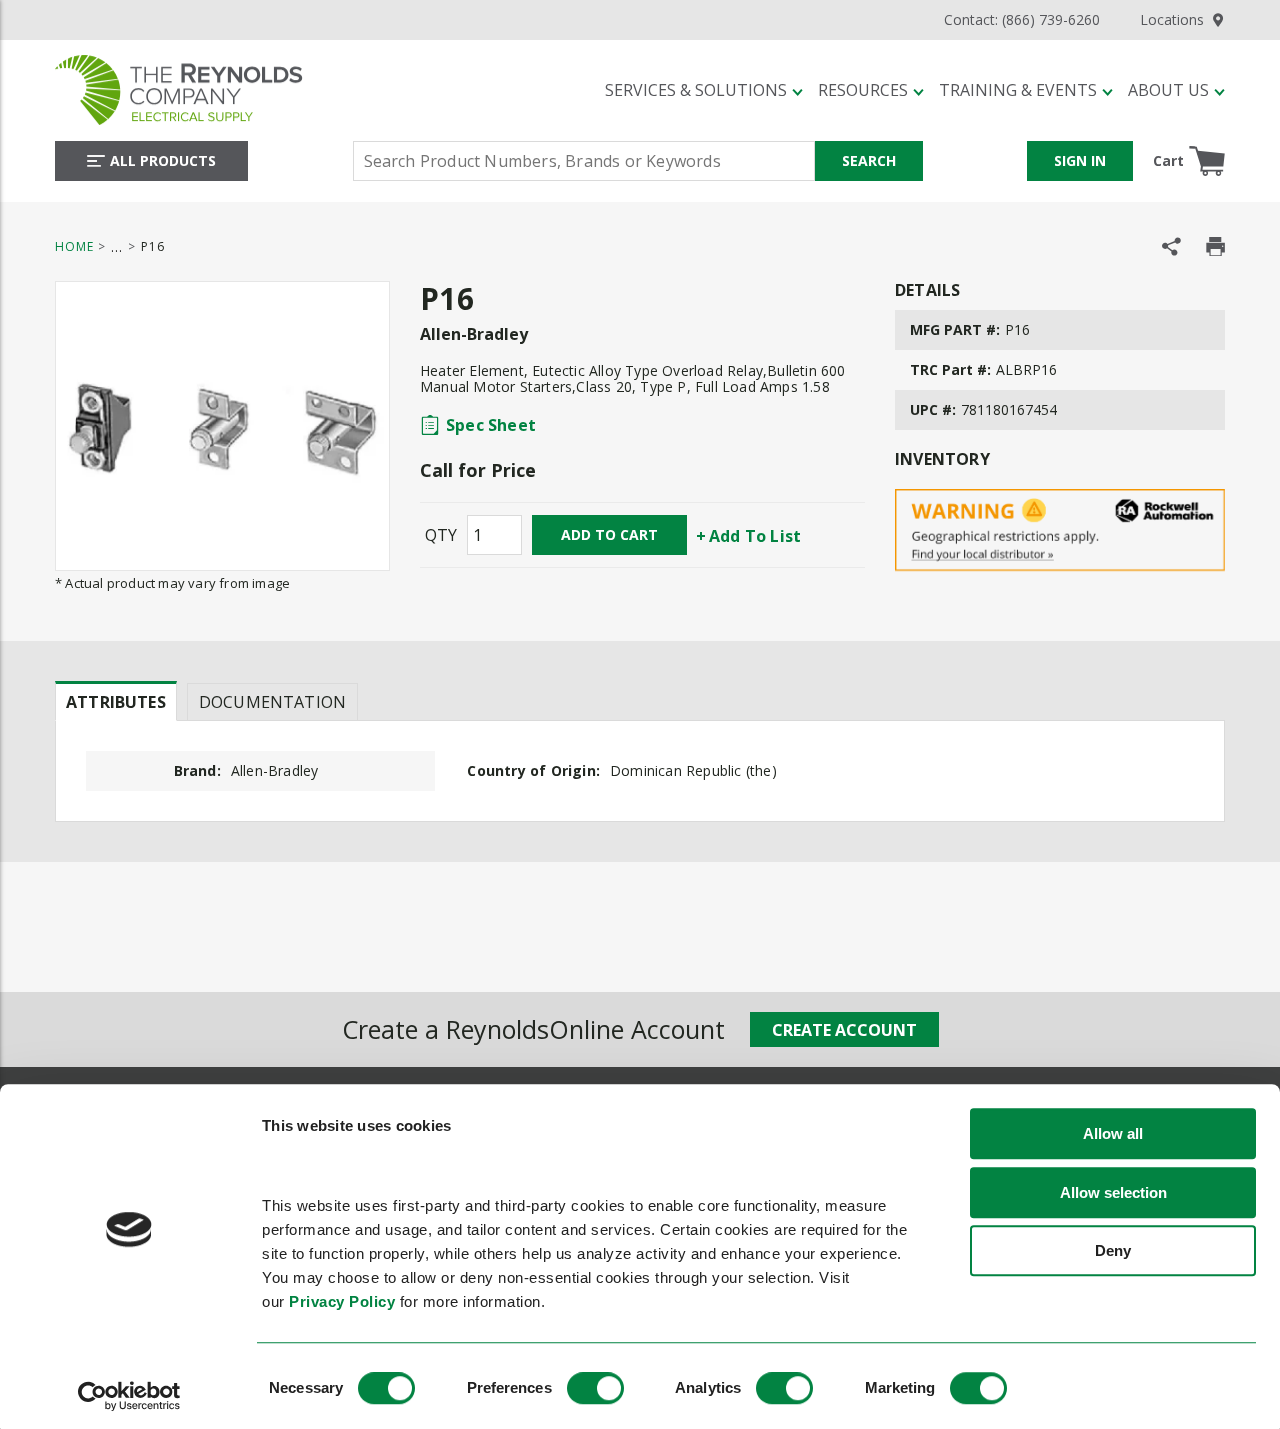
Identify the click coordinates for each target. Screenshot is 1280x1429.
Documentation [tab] (272, 702)
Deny (1113, 1251)
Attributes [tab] (116, 702)
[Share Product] (1171, 246)
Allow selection (1113, 1192)
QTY (441, 535)
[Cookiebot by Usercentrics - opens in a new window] (129, 1396)
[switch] (595, 1388)
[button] (704, 90)
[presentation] (116, 701)
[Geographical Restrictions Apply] (1060, 530)
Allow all (1113, 1134)
